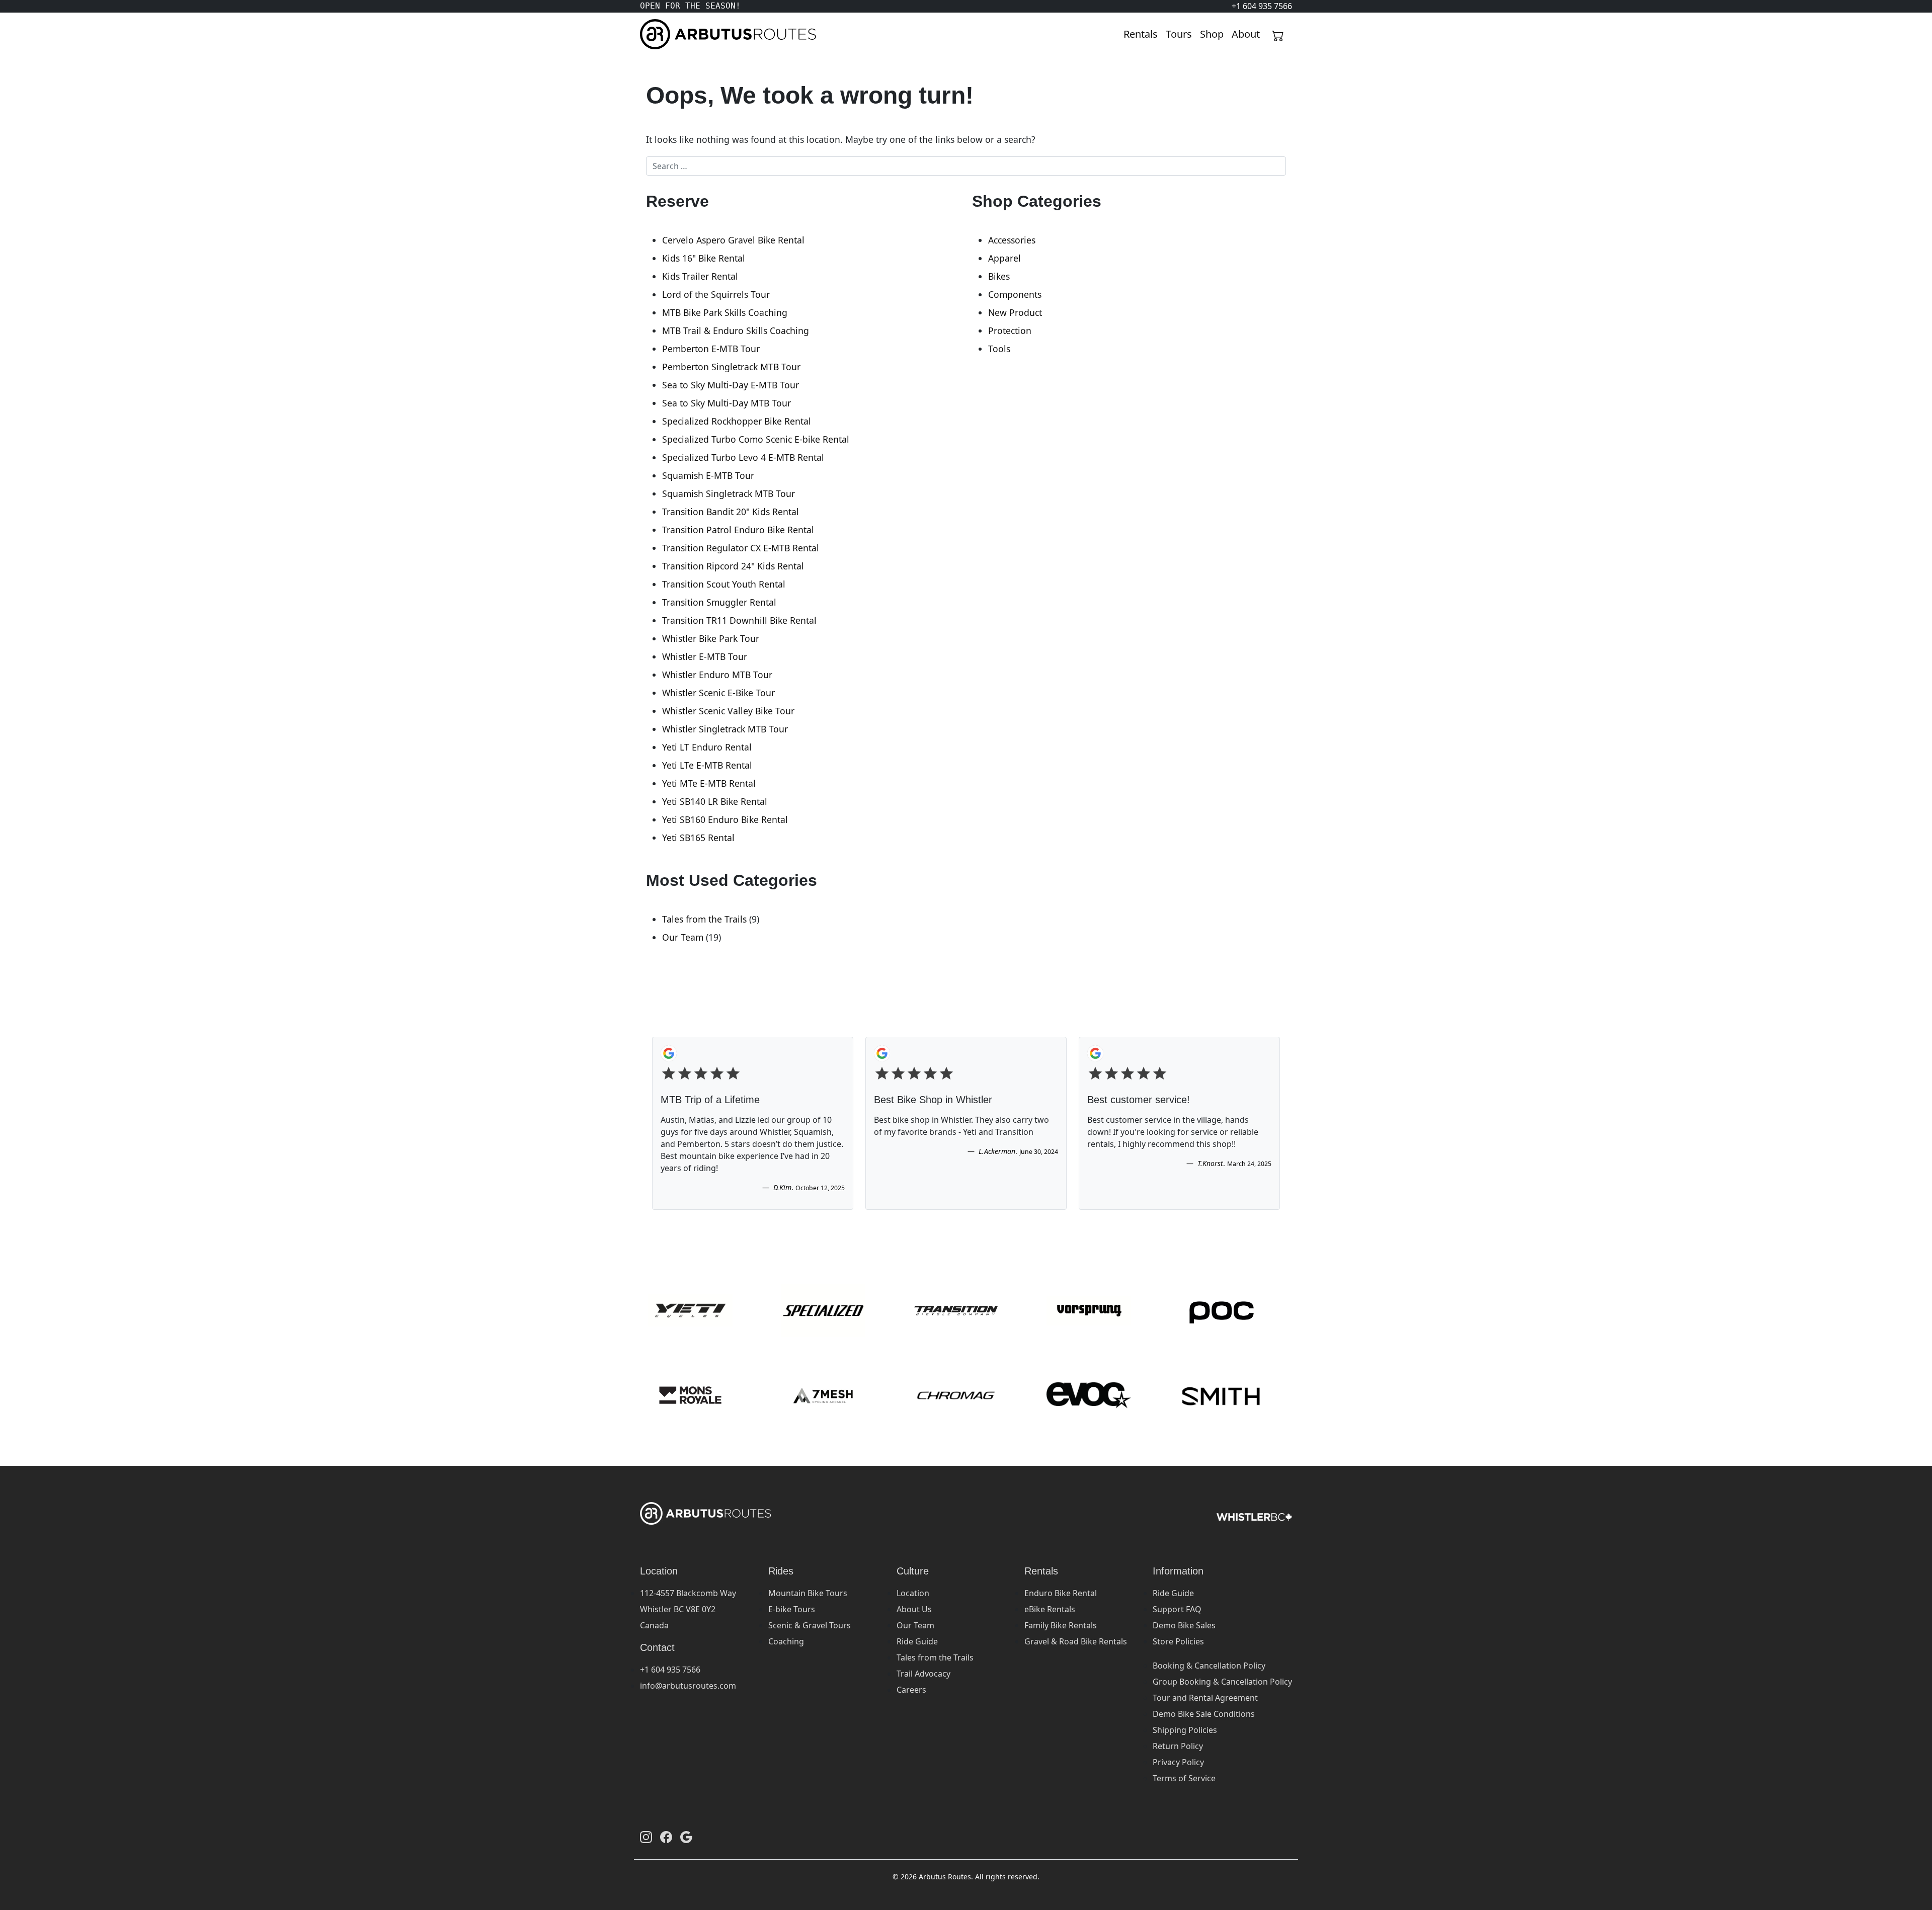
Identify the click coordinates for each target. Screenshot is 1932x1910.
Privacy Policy (1178, 1762)
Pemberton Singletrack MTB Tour (731, 367)
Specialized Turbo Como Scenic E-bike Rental (756, 439)
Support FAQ (1177, 1609)
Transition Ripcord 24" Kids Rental (733, 566)
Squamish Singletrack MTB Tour (729, 493)
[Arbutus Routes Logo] (653, 34)
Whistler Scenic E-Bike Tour (718, 693)
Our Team (683, 937)
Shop (1212, 34)
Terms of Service (1184, 1778)
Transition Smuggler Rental (719, 602)
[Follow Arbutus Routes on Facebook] (666, 1837)
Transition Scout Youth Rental (724, 584)
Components (1015, 294)
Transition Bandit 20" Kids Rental (731, 512)
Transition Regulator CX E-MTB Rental (741, 548)
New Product (1015, 312)
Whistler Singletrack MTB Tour (725, 729)
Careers (911, 1690)
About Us (914, 1609)
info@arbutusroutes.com (688, 1686)
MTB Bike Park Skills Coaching (725, 312)
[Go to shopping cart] (1278, 34)
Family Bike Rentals (1061, 1625)
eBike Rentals (1050, 1609)
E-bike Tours (792, 1609)
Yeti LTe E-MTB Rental (707, 765)
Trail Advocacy (923, 1674)
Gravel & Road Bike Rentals (1076, 1641)
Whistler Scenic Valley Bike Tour (728, 711)
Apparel (1004, 258)
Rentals (1141, 34)
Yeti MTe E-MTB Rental (709, 783)
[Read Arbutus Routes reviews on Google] (686, 1837)
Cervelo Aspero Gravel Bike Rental (733, 240)
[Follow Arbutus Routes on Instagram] (646, 1837)
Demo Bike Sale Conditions (1204, 1714)
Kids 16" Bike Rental (704, 258)
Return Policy (1178, 1746)
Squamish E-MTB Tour (708, 475)
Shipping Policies (1185, 1730)
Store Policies (1178, 1641)
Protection (1010, 330)
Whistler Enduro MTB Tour (717, 675)
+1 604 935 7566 (670, 1670)
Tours (1179, 34)
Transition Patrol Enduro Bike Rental (738, 530)
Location (913, 1593)
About (1246, 34)
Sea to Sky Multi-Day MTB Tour (727, 403)
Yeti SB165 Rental (698, 838)
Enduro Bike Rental (1061, 1593)
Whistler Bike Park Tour (711, 638)
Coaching (786, 1641)
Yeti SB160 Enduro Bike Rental (725, 819)
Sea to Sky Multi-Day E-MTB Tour (731, 385)
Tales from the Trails (704, 919)
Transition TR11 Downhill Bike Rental (739, 620)
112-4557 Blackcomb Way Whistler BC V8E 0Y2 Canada (688, 1609)
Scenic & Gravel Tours (810, 1625)
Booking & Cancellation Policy (1209, 1666)
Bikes (999, 276)
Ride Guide (917, 1641)
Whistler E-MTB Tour (705, 656)
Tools (999, 349)
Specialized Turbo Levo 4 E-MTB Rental (743, 457)
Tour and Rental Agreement (1205, 1698)
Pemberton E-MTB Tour (711, 349)
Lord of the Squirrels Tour (716, 294)
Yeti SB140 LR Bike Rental (715, 801)
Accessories (1012, 240)
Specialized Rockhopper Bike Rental (737, 421)
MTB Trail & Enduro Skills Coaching (736, 330)
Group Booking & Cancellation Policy (1222, 1682)
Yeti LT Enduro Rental (707, 747)
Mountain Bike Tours (808, 1593)
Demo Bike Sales (1184, 1625)
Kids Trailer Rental (700, 276)
